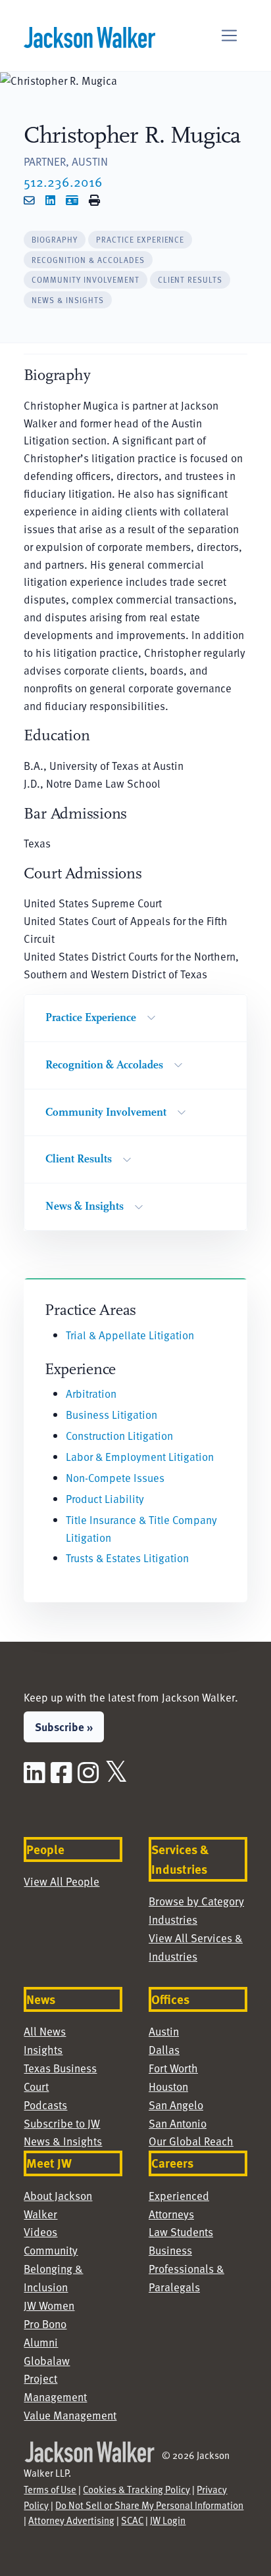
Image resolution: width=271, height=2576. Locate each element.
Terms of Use (50, 2489)
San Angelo (176, 2105)
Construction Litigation (119, 1436)
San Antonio (178, 2123)
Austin (164, 2031)
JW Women (49, 2305)
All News (45, 2031)
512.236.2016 (63, 181)
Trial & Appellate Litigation (130, 1335)
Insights (43, 2050)
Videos (40, 2232)
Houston (168, 2087)
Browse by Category (196, 1901)
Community (51, 2250)
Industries (173, 1920)
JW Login (168, 2520)
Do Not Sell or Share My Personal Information (149, 2505)
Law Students (181, 2232)
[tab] (55, 240)
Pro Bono (45, 2324)
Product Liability (105, 1499)
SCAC (132, 2520)
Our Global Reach (191, 2141)
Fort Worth (173, 2068)
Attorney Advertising (71, 2520)
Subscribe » (64, 1727)
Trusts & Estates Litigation (127, 1558)
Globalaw (47, 2361)
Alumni (41, 2342)
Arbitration (91, 1394)
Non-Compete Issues (115, 1478)
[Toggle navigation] (229, 36)
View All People (62, 1881)
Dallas (164, 2050)
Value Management (70, 2415)
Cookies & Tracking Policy (136, 2489)
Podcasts (45, 2105)
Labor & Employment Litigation (140, 1457)
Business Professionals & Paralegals (186, 2269)
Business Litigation (111, 1415)
